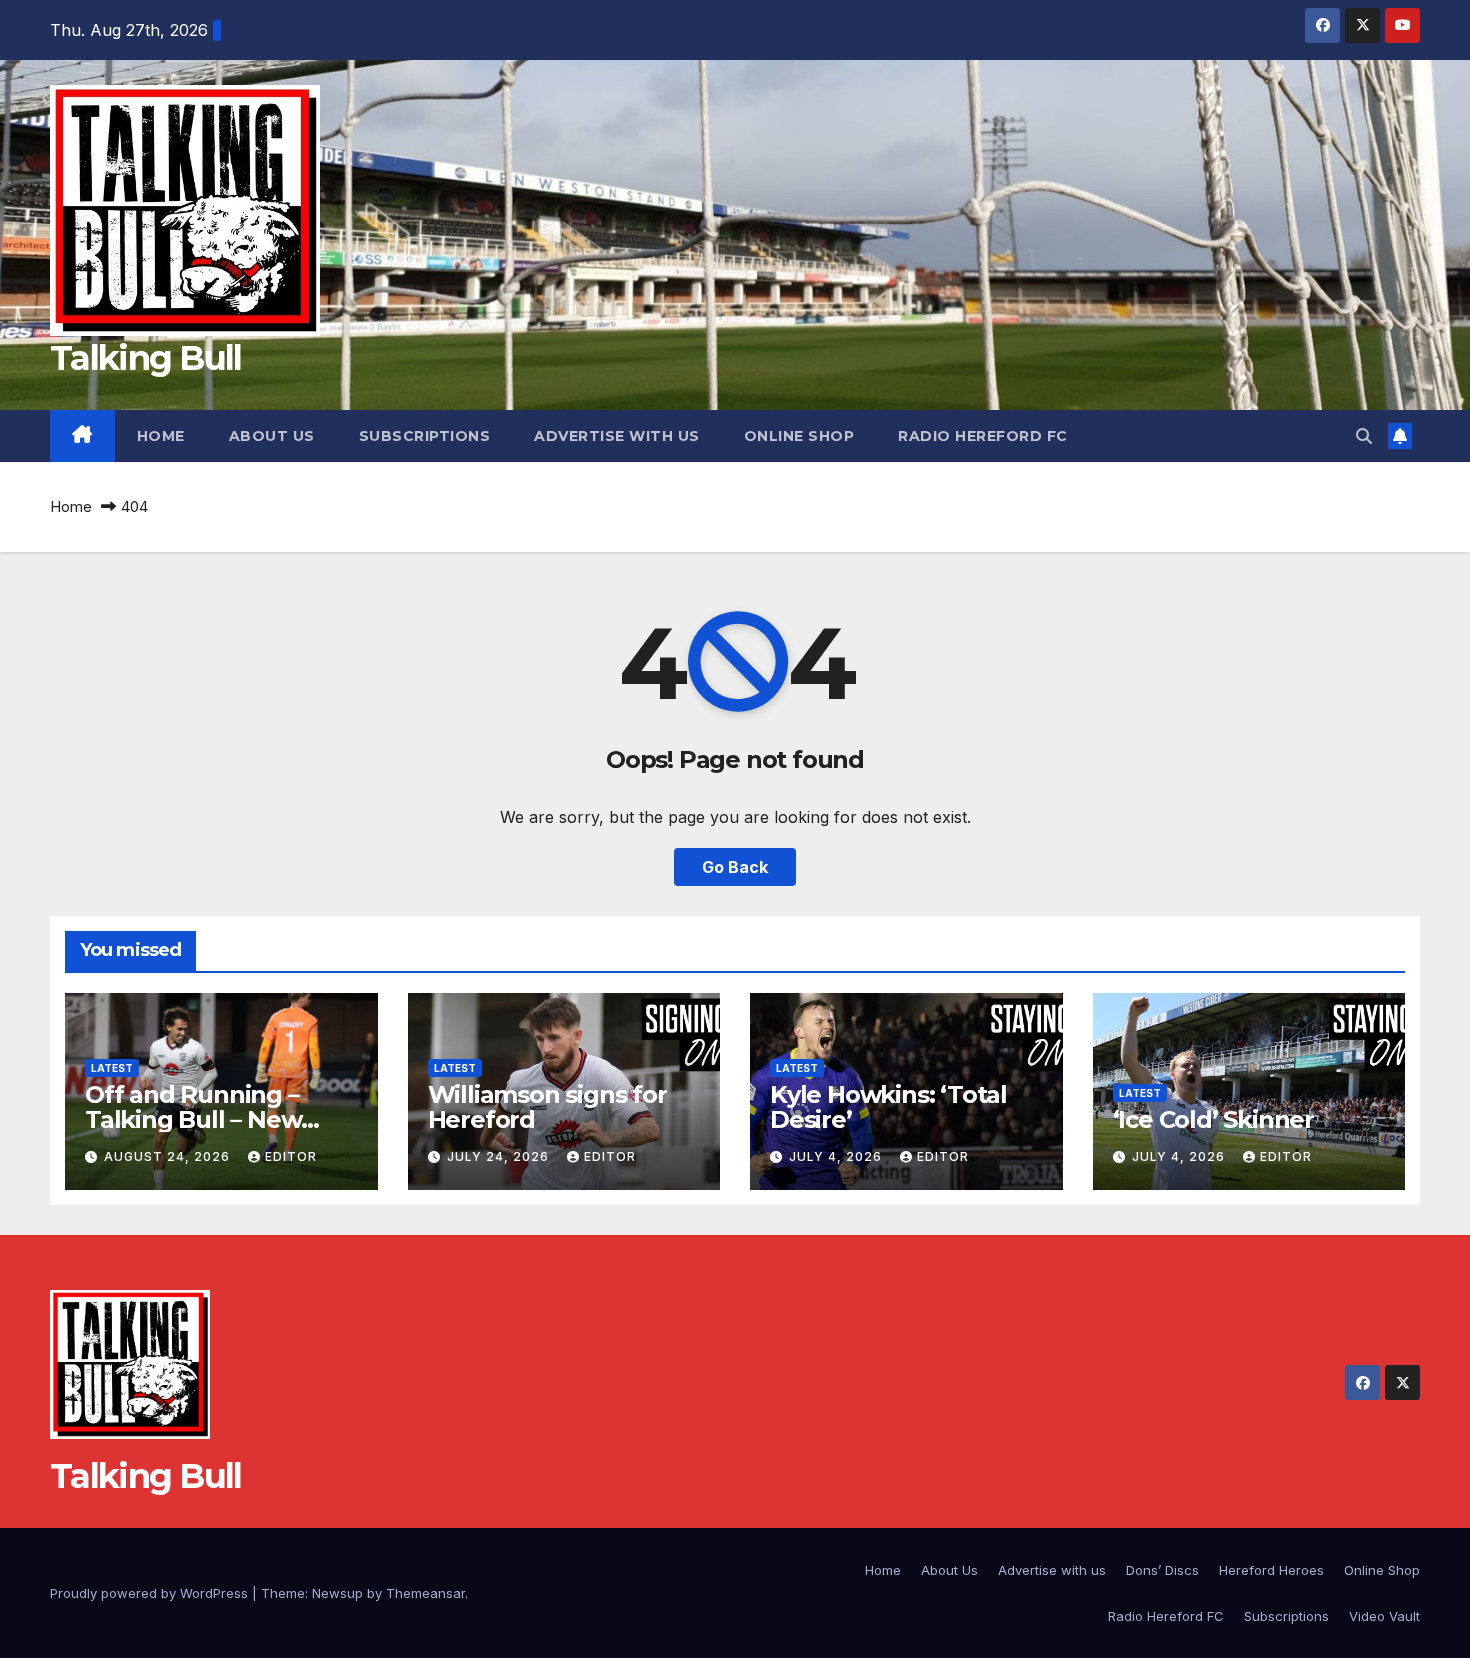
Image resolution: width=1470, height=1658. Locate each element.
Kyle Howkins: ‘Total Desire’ (888, 1107)
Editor (291, 1156)
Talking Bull (146, 358)
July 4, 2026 (837, 1156)
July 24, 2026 (500, 1156)
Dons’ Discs (1162, 1570)
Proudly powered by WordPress (151, 1593)
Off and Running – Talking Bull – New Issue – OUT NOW (193, 1119)
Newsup (337, 1593)
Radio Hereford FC (983, 436)
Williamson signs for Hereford (547, 1107)
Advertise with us (617, 436)
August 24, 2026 (169, 1156)
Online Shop (799, 436)
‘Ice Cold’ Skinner (1213, 1119)
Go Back (735, 867)
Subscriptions (425, 436)
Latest (112, 1068)
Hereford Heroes (1271, 1570)
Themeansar (425, 1593)
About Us (272, 436)
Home (161, 436)
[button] (1364, 436)
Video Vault (1384, 1616)
